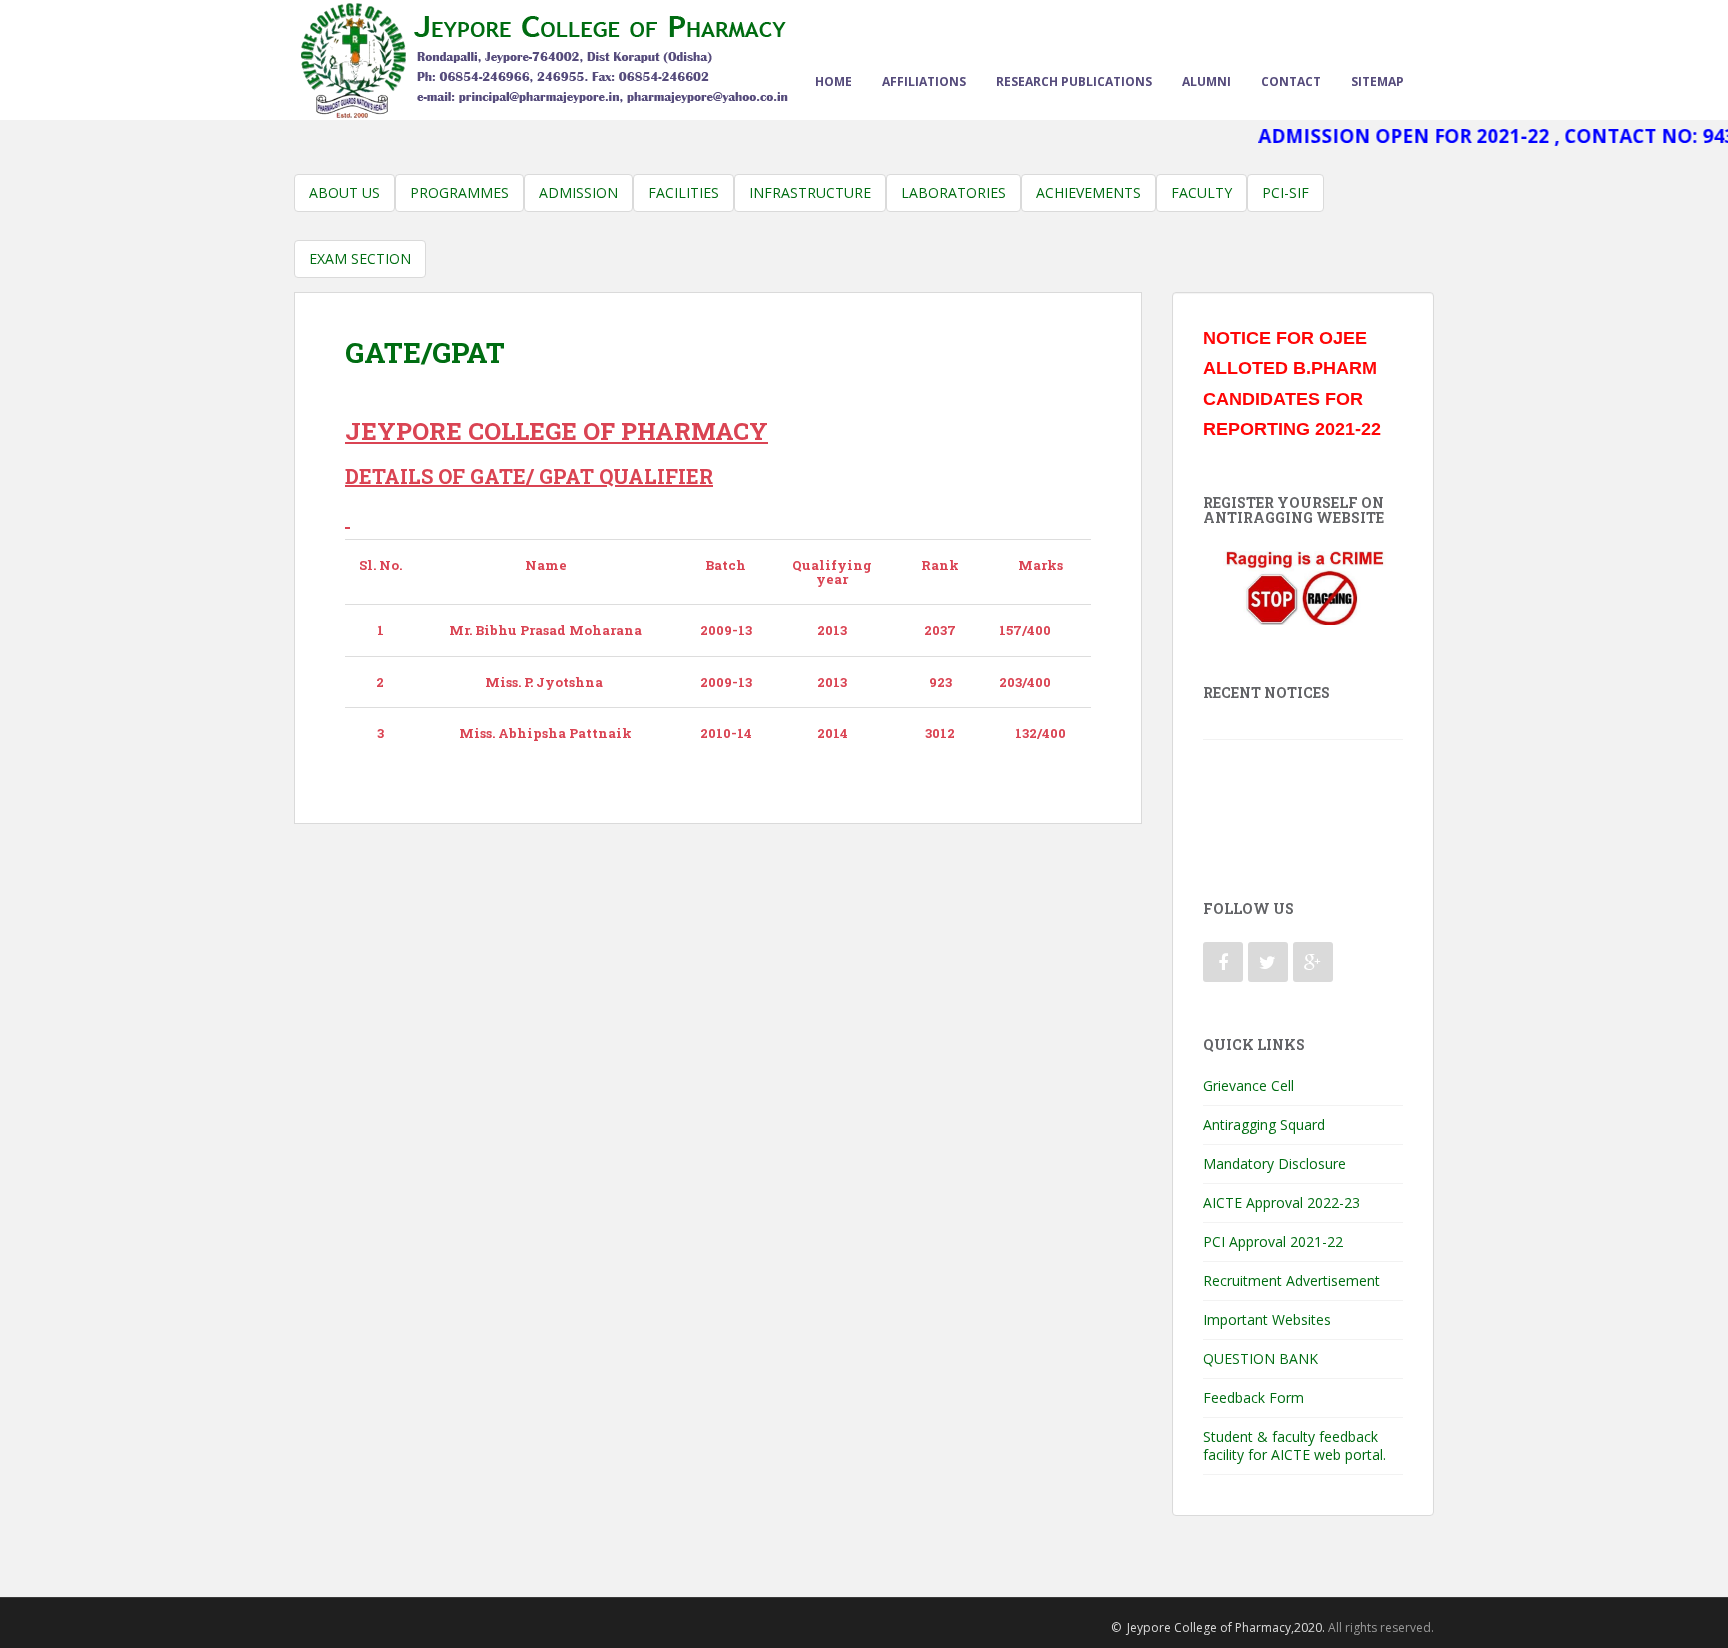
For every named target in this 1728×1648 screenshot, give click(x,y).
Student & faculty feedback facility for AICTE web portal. (1294, 1445)
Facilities (683, 192)
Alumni (1206, 81)
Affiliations (924, 81)
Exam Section (360, 258)
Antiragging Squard (1264, 1124)
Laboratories (953, 192)
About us (344, 192)
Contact (1291, 81)
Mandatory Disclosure (1274, 1163)
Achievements (1088, 192)
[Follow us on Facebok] (1223, 962)
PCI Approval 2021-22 (1273, 1241)
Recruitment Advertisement (1291, 1280)
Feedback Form (1253, 1397)
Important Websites (1267, 1319)
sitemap (1377, 81)
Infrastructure (810, 192)
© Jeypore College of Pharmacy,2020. (1218, 1627)
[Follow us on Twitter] (1268, 962)
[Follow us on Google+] (1313, 962)
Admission (578, 192)
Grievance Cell (1248, 1085)
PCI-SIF (1285, 192)
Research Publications (1074, 81)
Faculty (1201, 192)
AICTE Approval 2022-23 (1281, 1202)
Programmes (459, 192)
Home (833, 81)
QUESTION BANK (1260, 1358)
